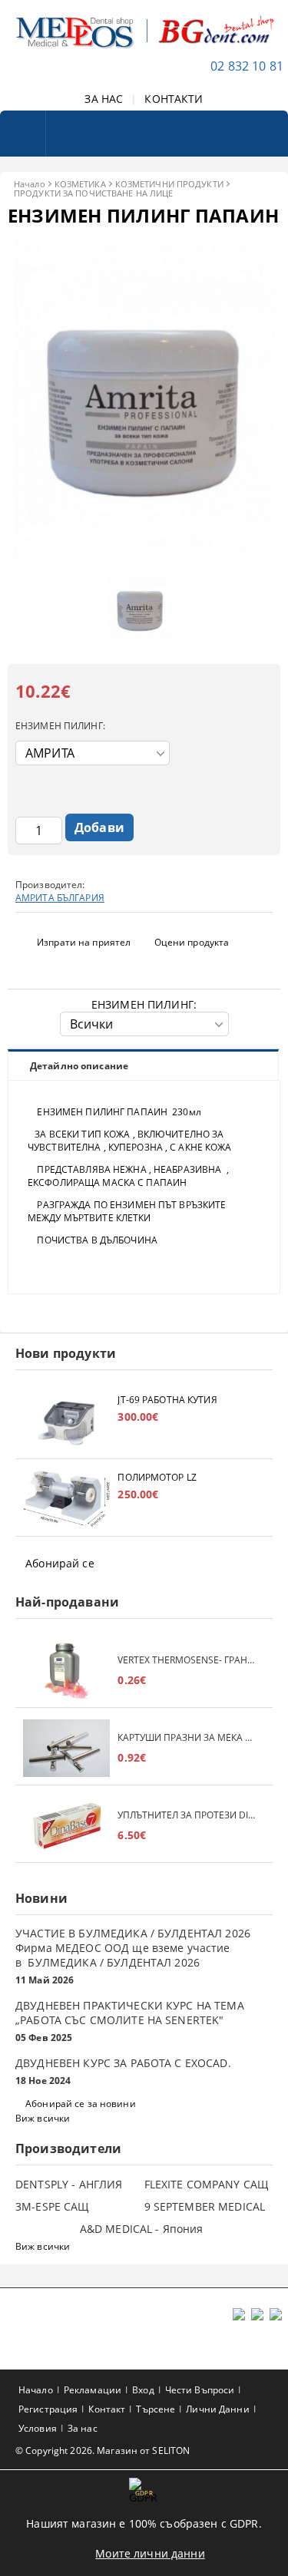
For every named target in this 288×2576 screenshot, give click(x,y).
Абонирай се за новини (81, 2104)
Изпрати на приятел (84, 942)
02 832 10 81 (247, 66)
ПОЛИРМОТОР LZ (157, 1477)
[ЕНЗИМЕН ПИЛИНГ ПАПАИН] (144, 554)
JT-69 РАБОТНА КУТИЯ (167, 1400)
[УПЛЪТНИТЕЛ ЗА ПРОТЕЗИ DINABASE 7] (66, 1826)
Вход (143, 2390)
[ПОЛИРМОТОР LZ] (66, 1499)
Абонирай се (60, 1563)
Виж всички (43, 2118)
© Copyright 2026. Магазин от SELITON (103, 2451)
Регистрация (48, 2409)
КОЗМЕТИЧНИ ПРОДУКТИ (169, 184)
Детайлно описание (79, 1066)
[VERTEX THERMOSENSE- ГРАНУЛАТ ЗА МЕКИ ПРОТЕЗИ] (66, 1671)
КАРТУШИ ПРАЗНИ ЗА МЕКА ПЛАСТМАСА (187, 1737)
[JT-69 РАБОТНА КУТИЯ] (66, 1422)
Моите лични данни (150, 2553)
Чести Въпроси (200, 2390)
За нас (83, 2428)
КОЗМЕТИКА (80, 184)
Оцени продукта (192, 942)
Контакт (107, 2409)
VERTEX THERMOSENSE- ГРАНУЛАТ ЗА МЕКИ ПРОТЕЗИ (187, 1660)
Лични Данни (217, 2409)
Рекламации (93, 2390)
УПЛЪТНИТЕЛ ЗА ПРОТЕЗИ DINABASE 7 (187, 1815)
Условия (38, 2428)
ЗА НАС (104, 99)
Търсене (156, 2409)
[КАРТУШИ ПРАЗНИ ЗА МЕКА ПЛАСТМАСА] (66, 1748)
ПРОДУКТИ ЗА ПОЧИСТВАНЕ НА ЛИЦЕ (93, 193)
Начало (30, 184)
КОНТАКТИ (174, 99)
